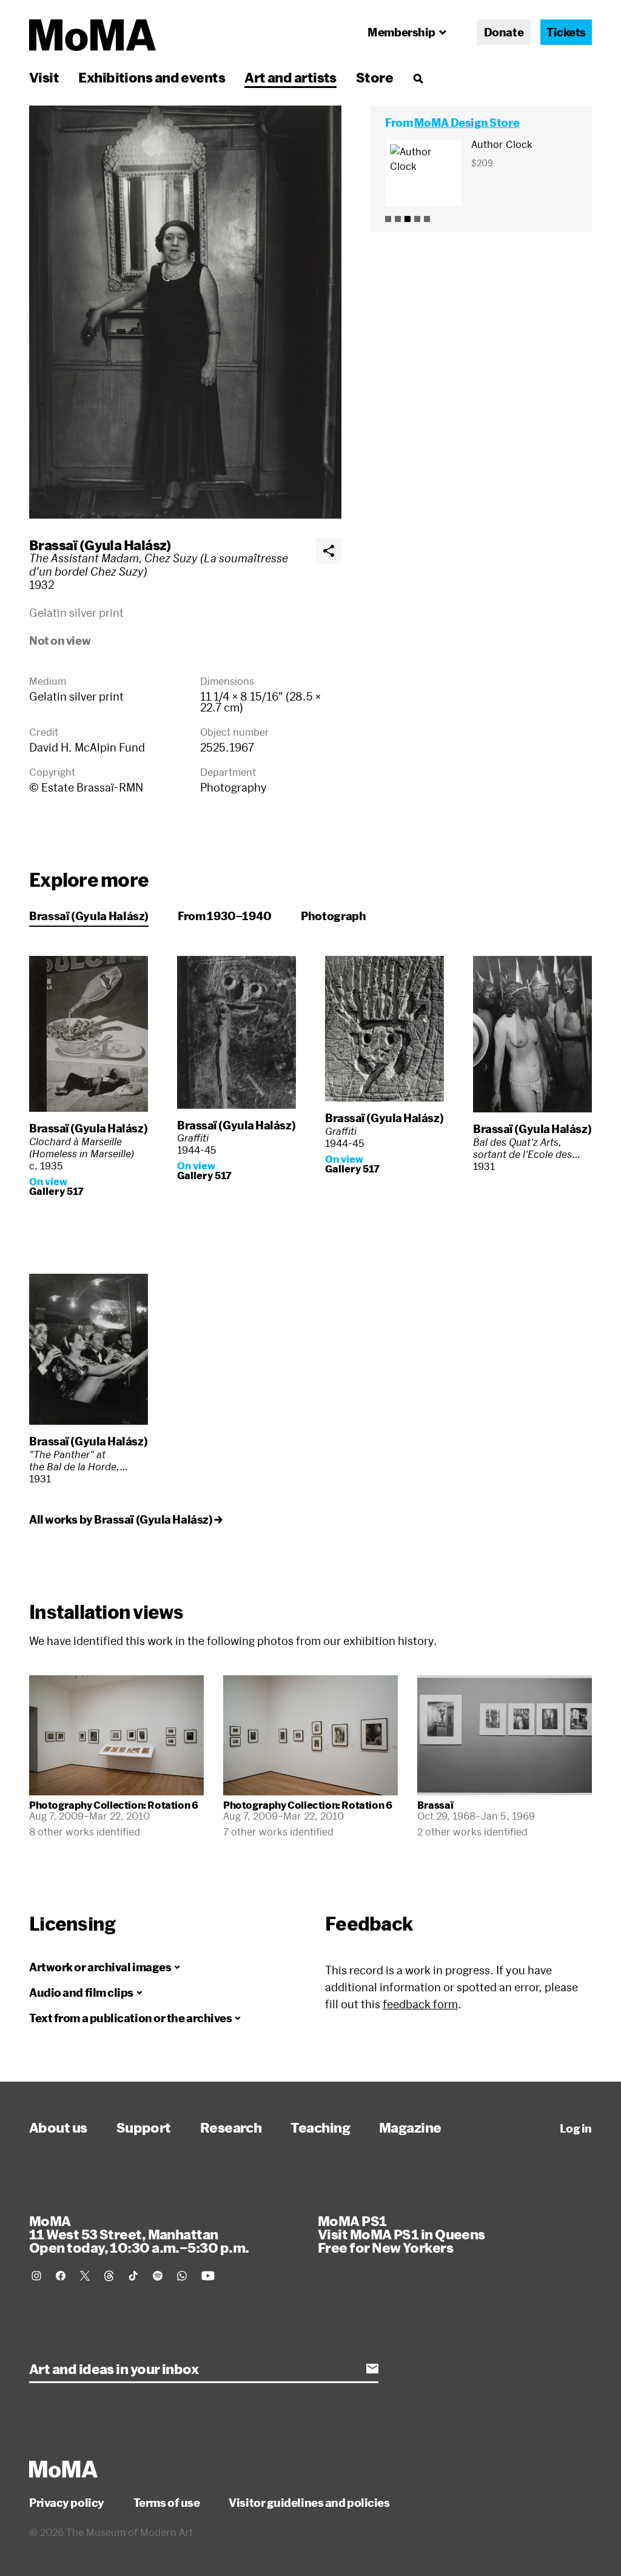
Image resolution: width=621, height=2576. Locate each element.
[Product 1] (388, 219)
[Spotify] (158, 2276)
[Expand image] (185, 312)
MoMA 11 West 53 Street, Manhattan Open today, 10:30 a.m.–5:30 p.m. (139, 2234)
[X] (85, 2276)
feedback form (420, 2004)
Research (231, 2127)
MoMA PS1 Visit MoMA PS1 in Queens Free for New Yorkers (401, 2234)
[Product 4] (417, 219)
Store (374, 77)
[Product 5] (427, 219)
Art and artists (290, 77)
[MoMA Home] (92, 35)
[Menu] (418, 78)
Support (144, 2127)
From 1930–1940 (225, 916)
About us (58, 2127)
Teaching (320, 2127)
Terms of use (167, 2503)
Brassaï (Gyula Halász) (100, 545)
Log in (576, 2128)
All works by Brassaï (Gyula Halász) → (126, 1519)
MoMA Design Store (467, 123)
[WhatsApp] (182, 2276)
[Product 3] (408, 219)
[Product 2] (398, 219)
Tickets (566, 32)
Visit (44, 77)
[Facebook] (61, 2276)
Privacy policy (67, 2503)
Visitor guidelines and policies (309, 2503)
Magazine (410, 2127)
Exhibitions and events (152, 77)
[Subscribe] (372, 2369)
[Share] (329, 551)
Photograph (333, 916)
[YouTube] (208, 2276)
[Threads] (109, 2276)
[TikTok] (133, 2276)
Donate (504, 32)
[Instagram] (36, 2276)
